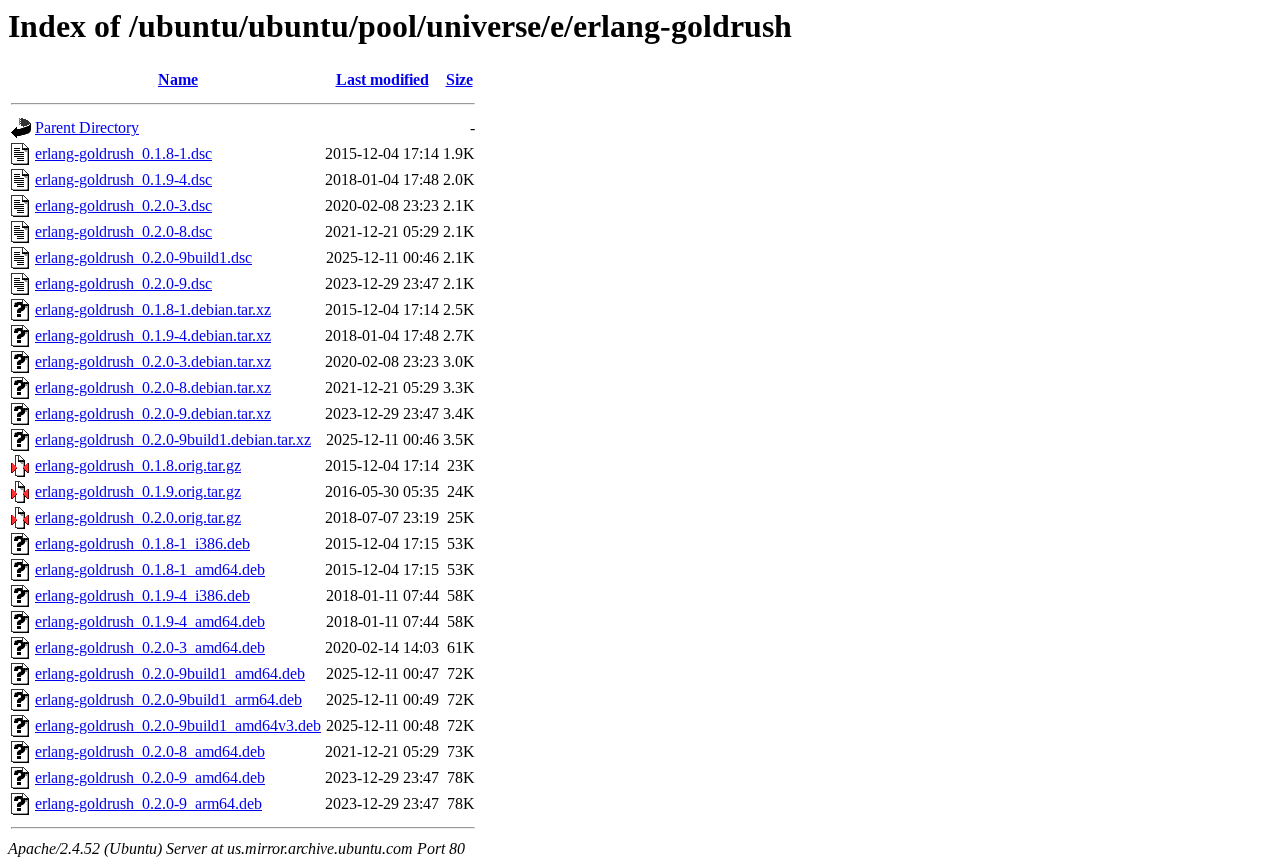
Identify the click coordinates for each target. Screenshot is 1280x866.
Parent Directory (87, 127)
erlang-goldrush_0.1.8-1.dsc (123, 153)
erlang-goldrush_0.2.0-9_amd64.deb (150, 777)
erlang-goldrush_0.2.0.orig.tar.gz (138, 517)
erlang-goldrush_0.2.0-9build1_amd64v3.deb (178, 725)
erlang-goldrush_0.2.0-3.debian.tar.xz (153, 361)
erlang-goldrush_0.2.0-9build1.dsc (143, 257)
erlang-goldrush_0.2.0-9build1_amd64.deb (170, 673)
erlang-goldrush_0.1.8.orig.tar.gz (138, 465)
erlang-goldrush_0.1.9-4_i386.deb (142, 595)
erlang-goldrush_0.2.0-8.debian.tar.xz (153, 387)
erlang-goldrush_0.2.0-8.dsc (123, 231)
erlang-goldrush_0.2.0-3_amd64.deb (150, 647)
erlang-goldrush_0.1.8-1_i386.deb (142, 543)
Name (178, 79)
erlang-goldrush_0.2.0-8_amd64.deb (150, 751)
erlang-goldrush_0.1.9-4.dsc (123, 179)
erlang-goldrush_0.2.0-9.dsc (123, 283)
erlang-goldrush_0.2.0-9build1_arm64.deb (168, 699)
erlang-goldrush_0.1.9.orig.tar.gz (138, 491)
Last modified (382, 79)
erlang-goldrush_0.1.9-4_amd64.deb (150, 621)
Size (459, 79)
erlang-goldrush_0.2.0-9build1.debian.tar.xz (173, 439)
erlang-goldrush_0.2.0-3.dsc (123, 205)
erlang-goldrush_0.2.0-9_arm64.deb (148, 803)
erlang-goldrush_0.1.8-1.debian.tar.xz (153, 309)
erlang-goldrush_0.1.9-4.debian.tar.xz (153, 335)
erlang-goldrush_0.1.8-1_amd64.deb (150, 569)
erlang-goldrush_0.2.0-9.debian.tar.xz (153, 413)
